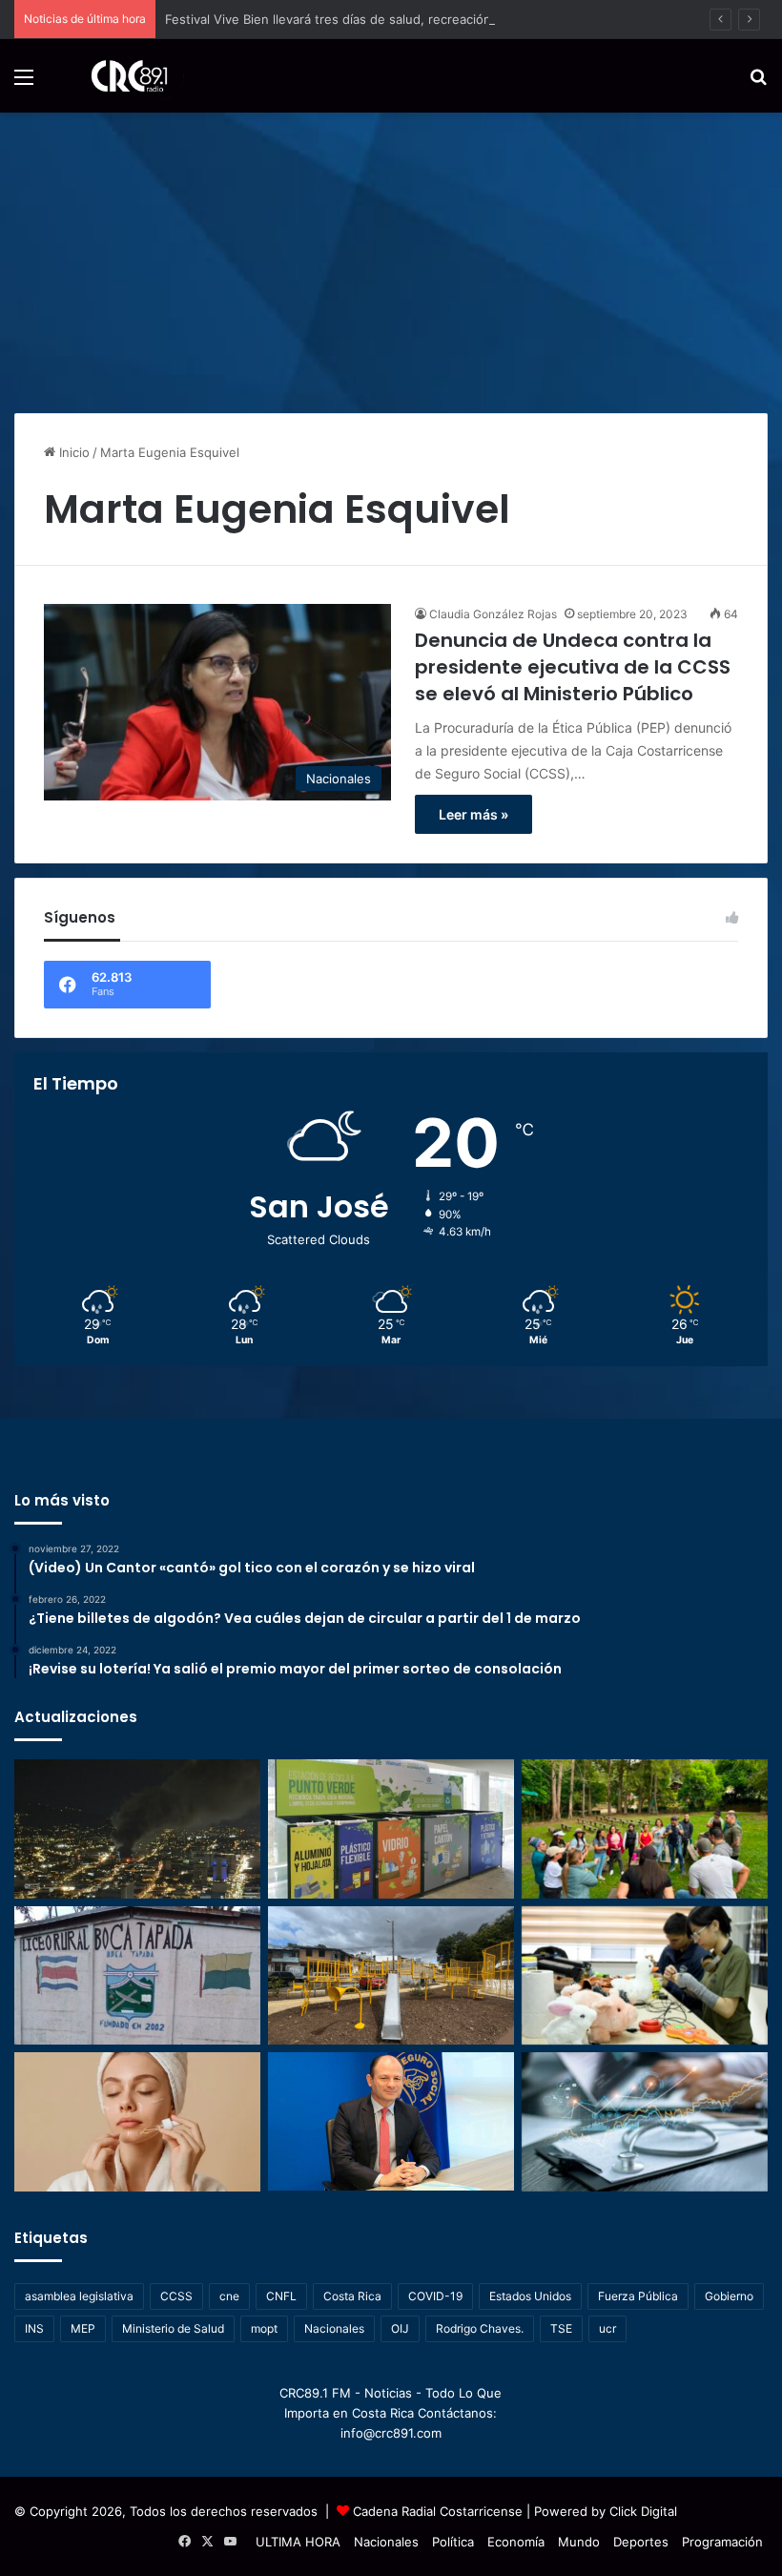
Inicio (72, 452)
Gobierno (729, 2296)
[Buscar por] (758, 83)
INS (34, 2328)
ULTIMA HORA (298, 2542)
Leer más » (473, 814)
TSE (561, 2328)
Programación (722, 2542)
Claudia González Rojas (493, 614)
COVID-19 (435, 2296)
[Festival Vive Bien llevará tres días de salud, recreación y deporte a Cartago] (645, 1829)
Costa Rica (352, 2296)
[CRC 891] (119, 76)
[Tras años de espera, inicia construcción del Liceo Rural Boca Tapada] (137, 1976)
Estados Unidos (530, 2296)
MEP (83, 2328)
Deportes (641, 2542)
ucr (607, 2328)
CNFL (281, 2296)
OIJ (400, 2328)
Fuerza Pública (638, 2296)
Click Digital (643, 2511)
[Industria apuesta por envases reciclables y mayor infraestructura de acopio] (391, 1829)
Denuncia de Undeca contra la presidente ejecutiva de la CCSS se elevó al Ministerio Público (573, 667)
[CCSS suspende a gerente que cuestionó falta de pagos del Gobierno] (391, 2121)
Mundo (579, 2542)
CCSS (176, 2296)
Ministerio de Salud (173, 2328)
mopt (264, 2328)
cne (229, 2296)
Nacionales (334, 2328)
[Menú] (24, 83)
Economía (516, 2542)
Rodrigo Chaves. (480, 2328)
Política (453, 2542)
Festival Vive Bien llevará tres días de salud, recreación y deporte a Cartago (390, 19)
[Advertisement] (391, 256)
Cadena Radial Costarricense (438, 2511)
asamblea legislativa (79, 2296)
